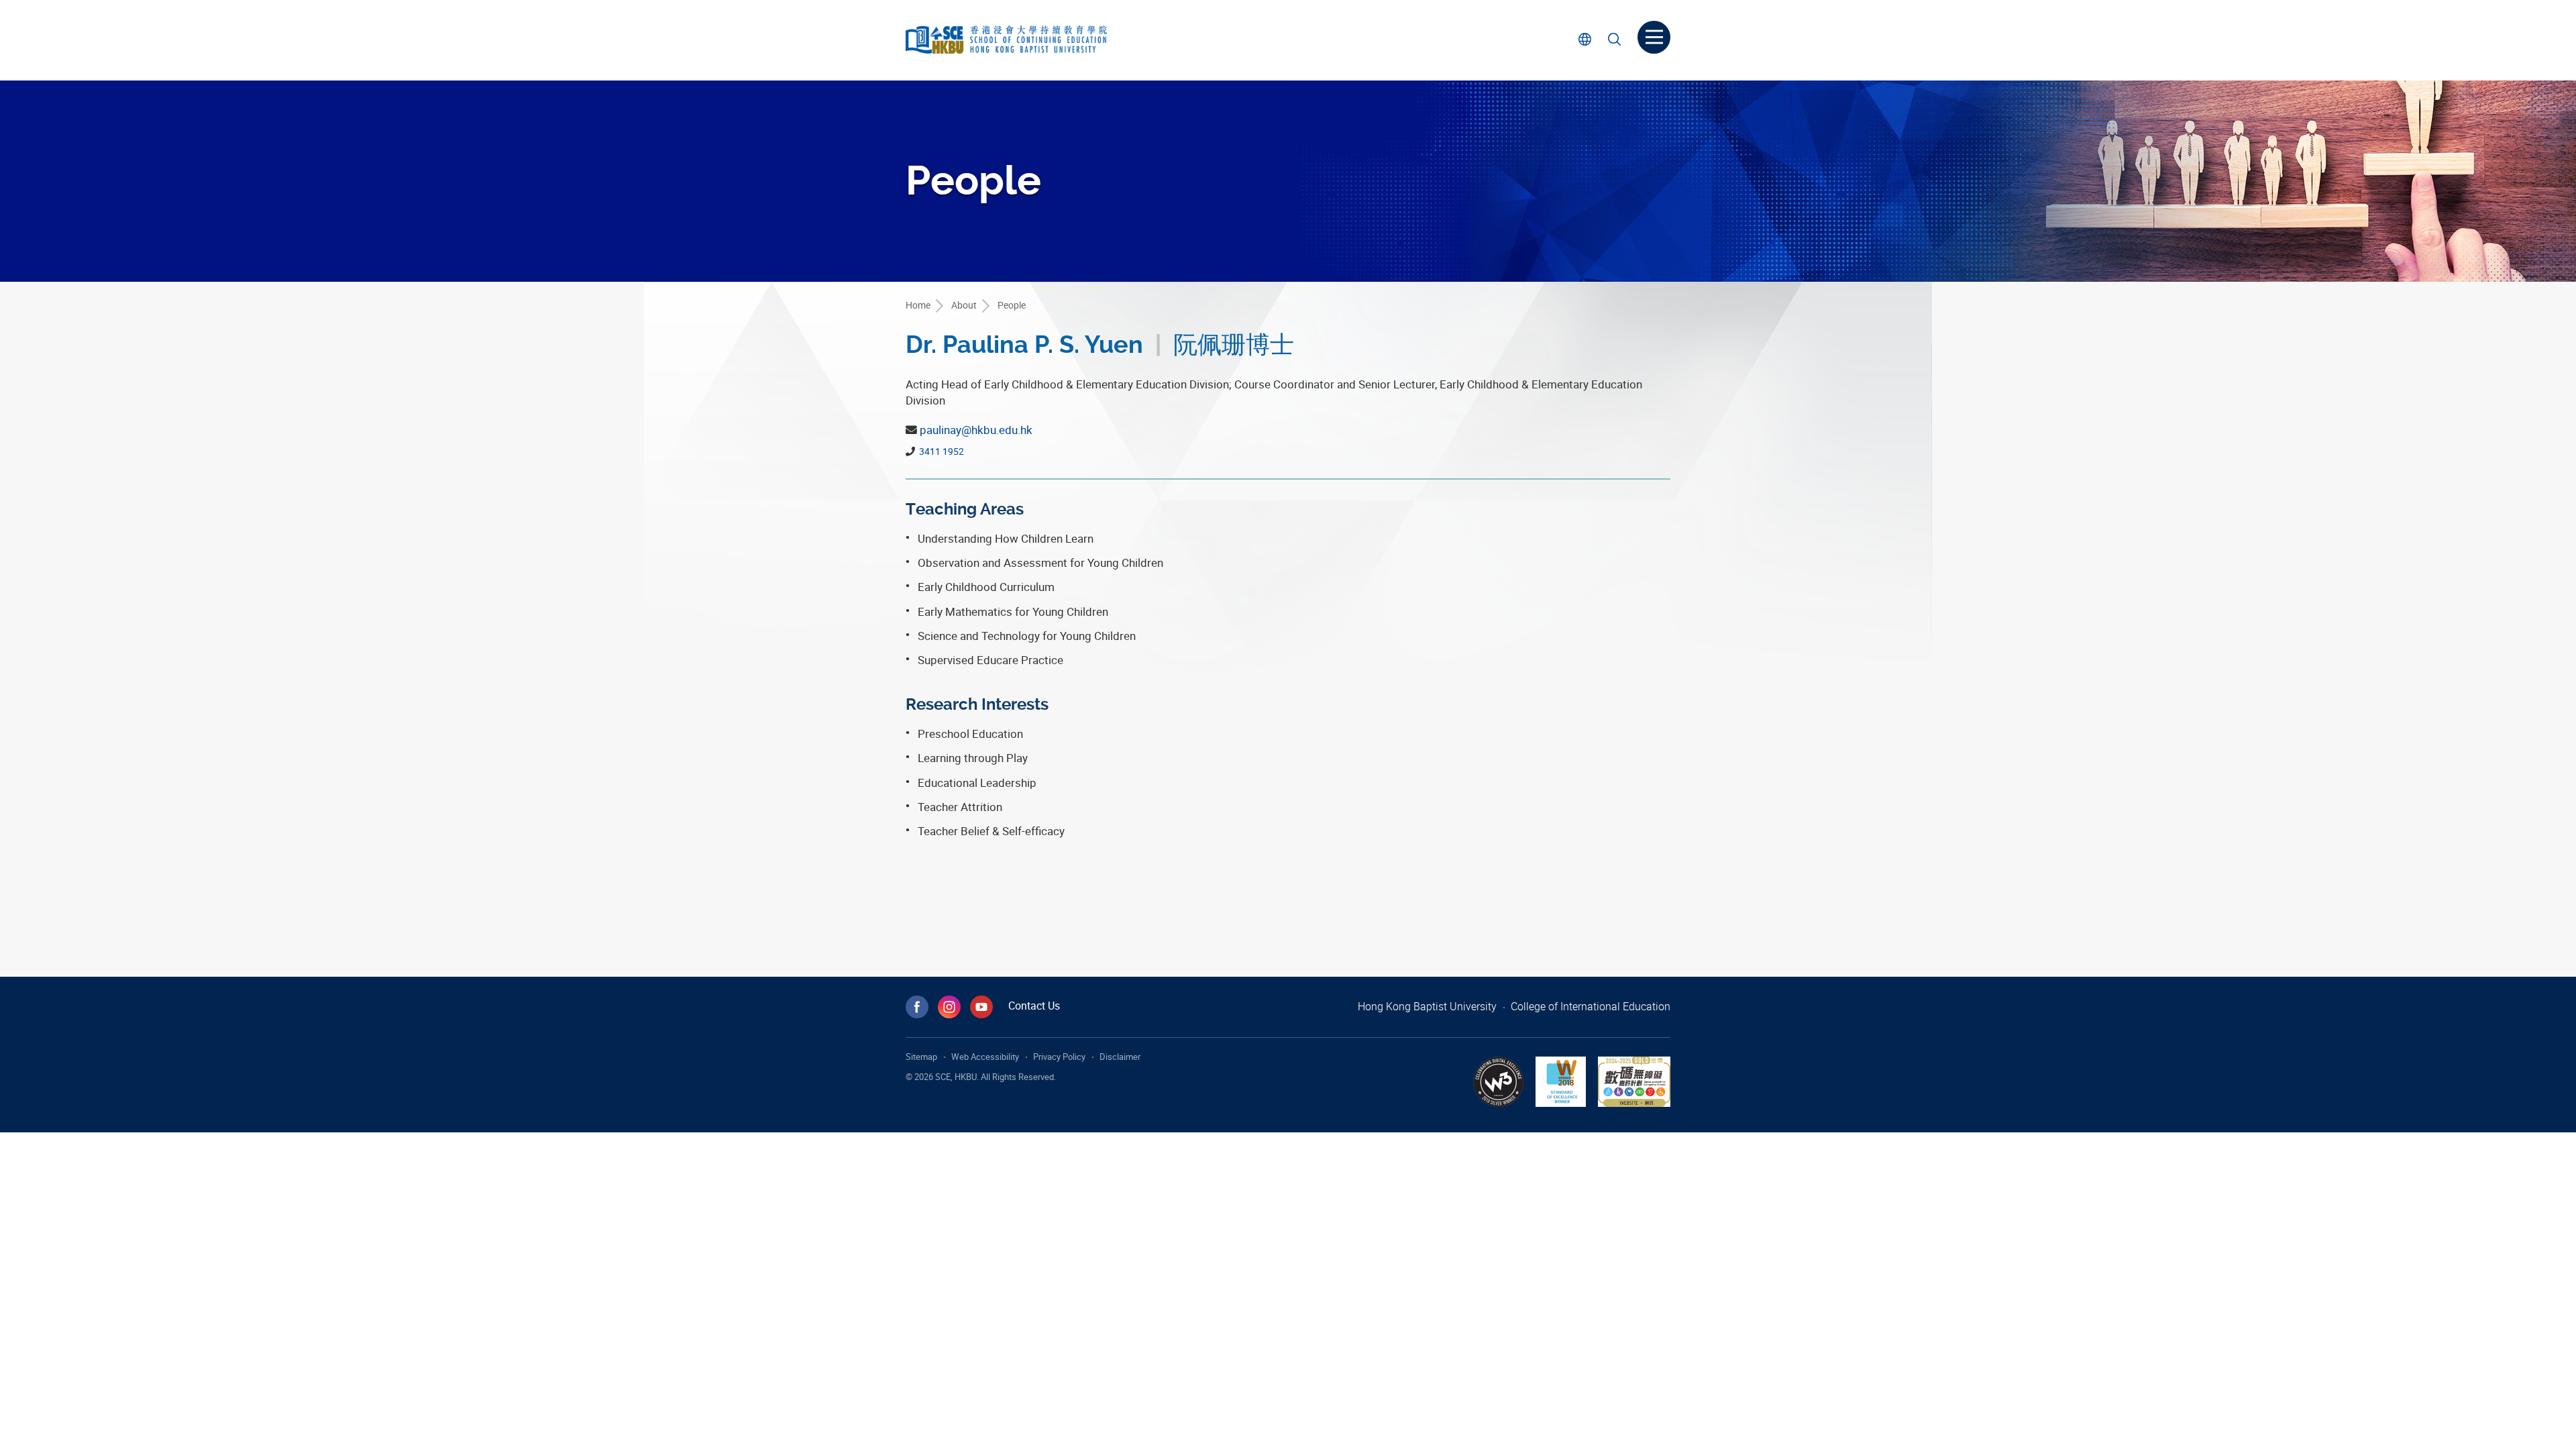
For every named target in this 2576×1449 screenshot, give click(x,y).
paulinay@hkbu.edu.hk (976, 430)
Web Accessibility (985, 1057)
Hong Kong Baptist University (1427, 1006)
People (1012, 305)
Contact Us (1034, 1006)
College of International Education (1591, 1006)
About (964, 305)
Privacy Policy (1059, 1057)
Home (918, 305)
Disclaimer (1120, 1057)
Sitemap (921, 1057)
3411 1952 (941, 451)
